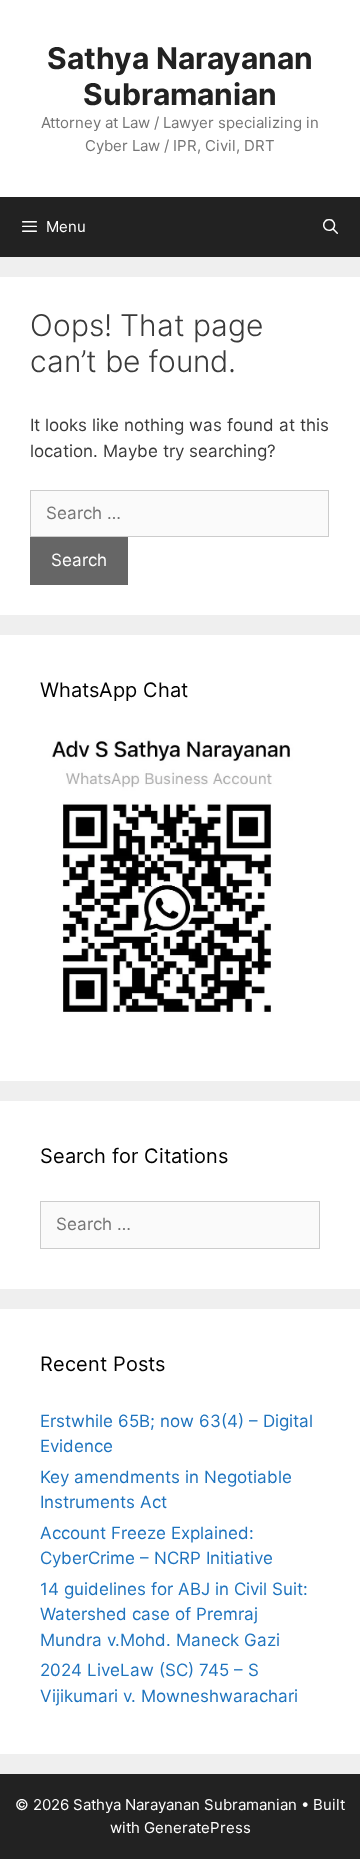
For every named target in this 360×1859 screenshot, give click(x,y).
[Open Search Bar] (330, 227)
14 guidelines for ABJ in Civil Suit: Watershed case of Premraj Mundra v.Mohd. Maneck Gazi (174, 1614)
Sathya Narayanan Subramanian (180, 76)
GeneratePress (197, 1827)
